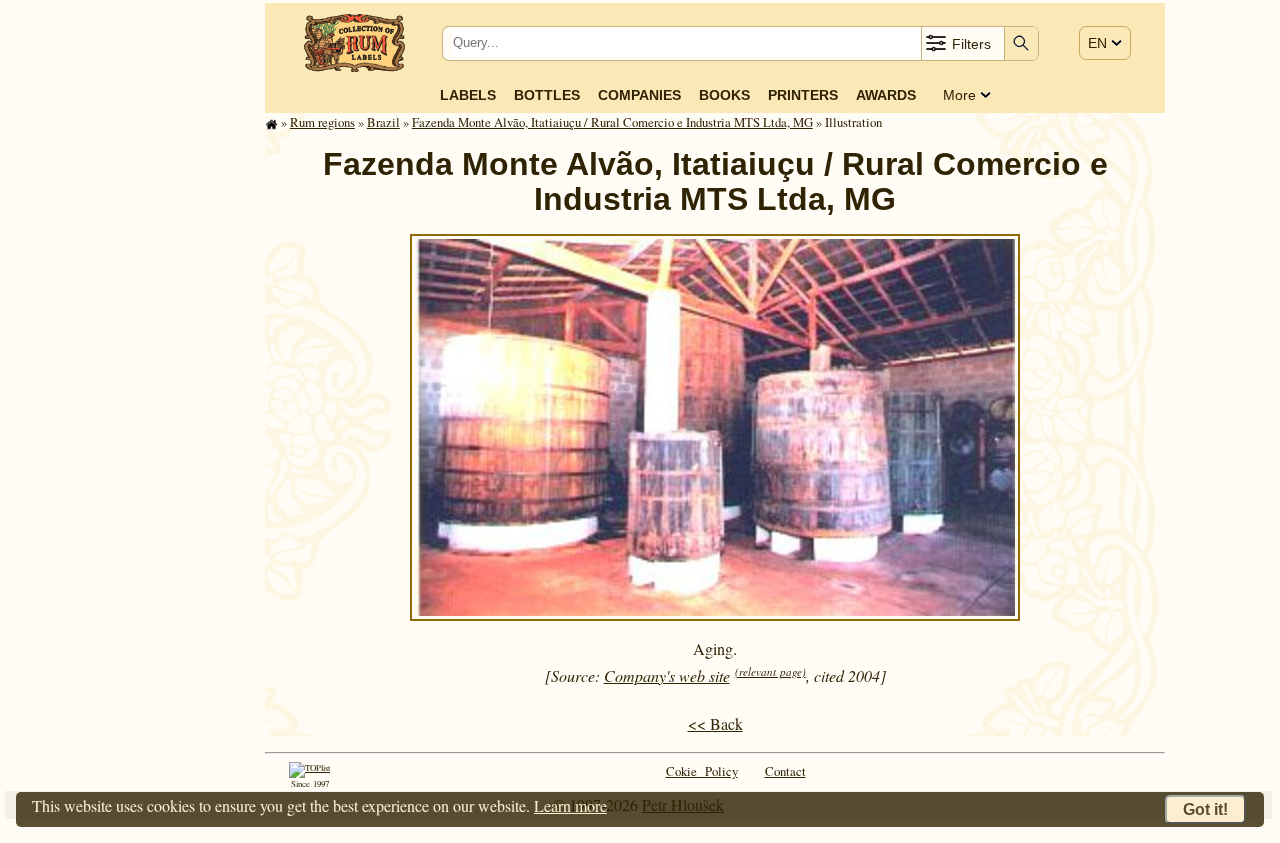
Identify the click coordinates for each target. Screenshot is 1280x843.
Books (724, 95)
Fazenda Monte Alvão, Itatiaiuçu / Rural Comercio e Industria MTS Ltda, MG (612, 122)
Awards (886, 95)
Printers (803, 95)
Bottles (547, 95)
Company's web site (667, 675)
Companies (639, 95)
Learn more (570, 805)
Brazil (383, 122)
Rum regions (322, 122)
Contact (785, 771)
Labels (468, 95)
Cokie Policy (702, 771)
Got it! (1205, 809)
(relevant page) (770, 671)
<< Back (715, 723)
